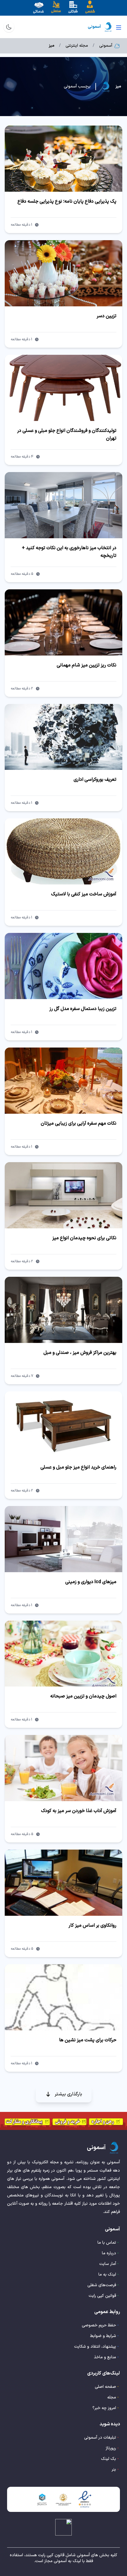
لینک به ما (107, 2275)
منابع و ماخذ (105, 2357)
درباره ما (109, 2253)
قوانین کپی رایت (102, 2296)
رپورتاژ (111, 2448)
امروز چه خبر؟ (104, 2408)
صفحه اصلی (105, 2387)
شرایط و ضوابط (103, 2336)
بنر (114, 2470)
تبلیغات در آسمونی (100, 2438)
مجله (112, 2397)
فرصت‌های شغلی (102, 2285)
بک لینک (109, 2459)
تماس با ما (107, 2243)
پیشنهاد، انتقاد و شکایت (95, 2347)
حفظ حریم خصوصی (99, 2325)
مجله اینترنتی (77, 46)
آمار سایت (108, 2264)
